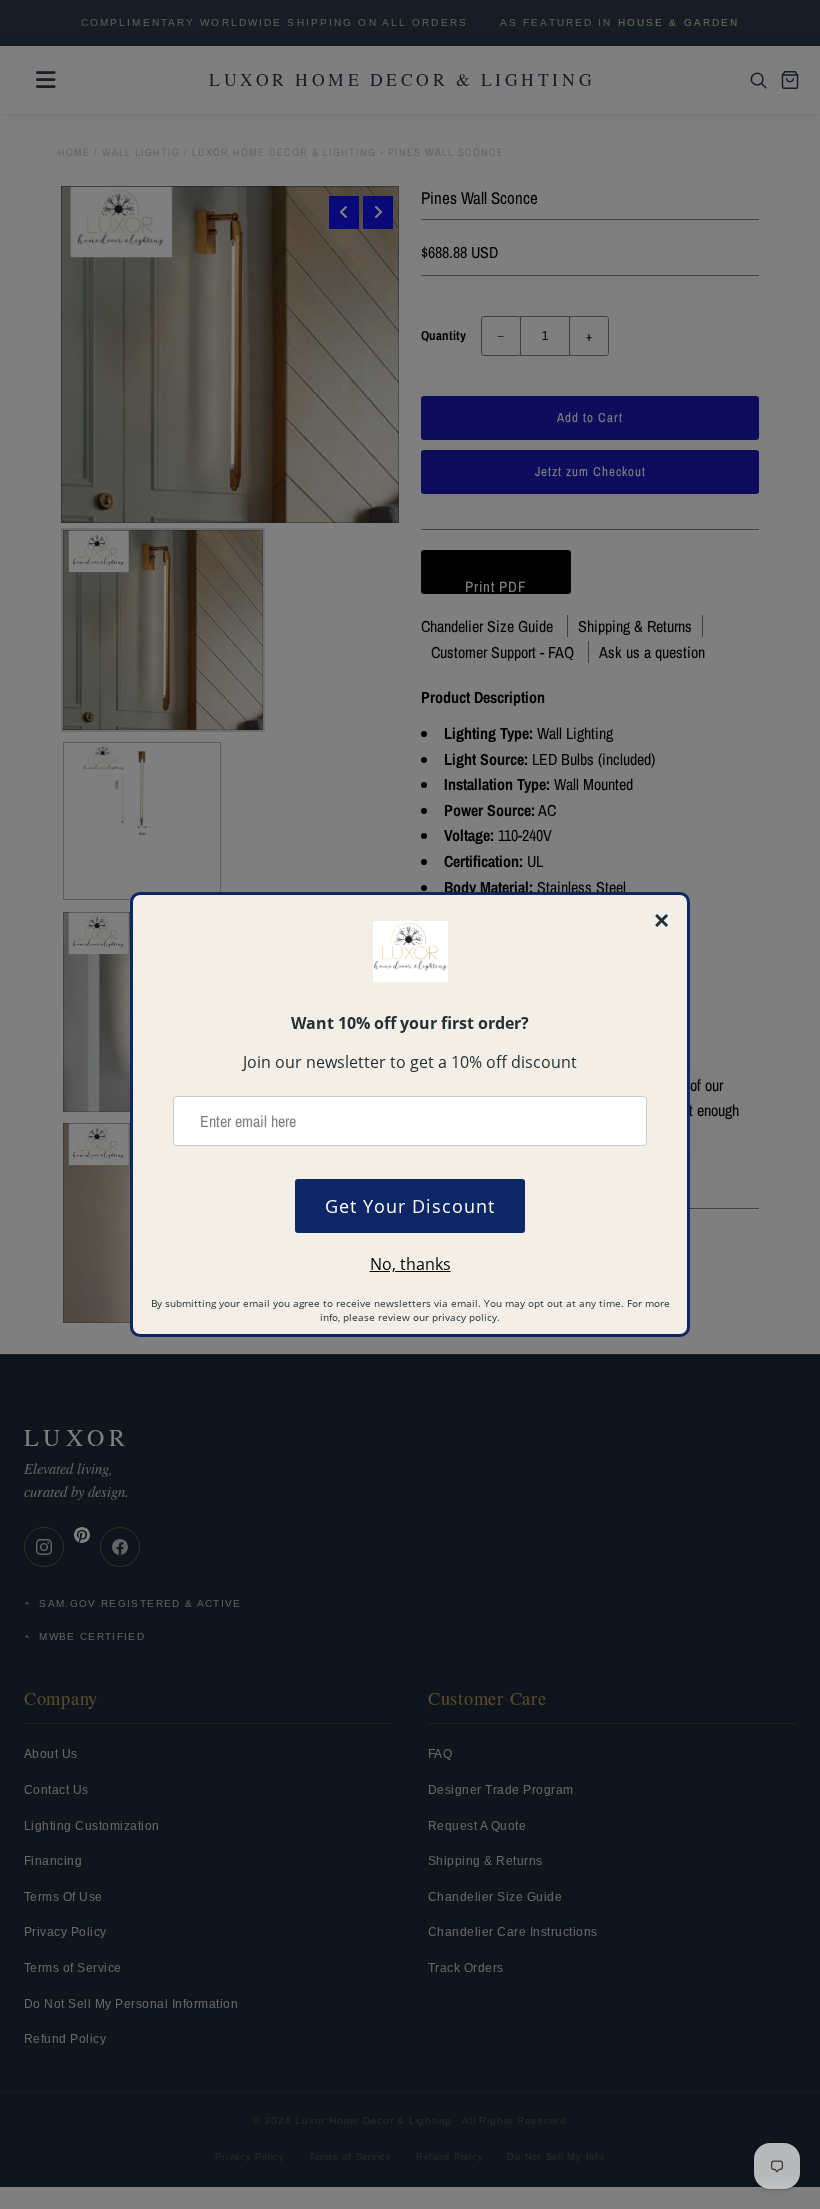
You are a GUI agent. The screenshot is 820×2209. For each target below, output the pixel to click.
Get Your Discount (410, 1206)
